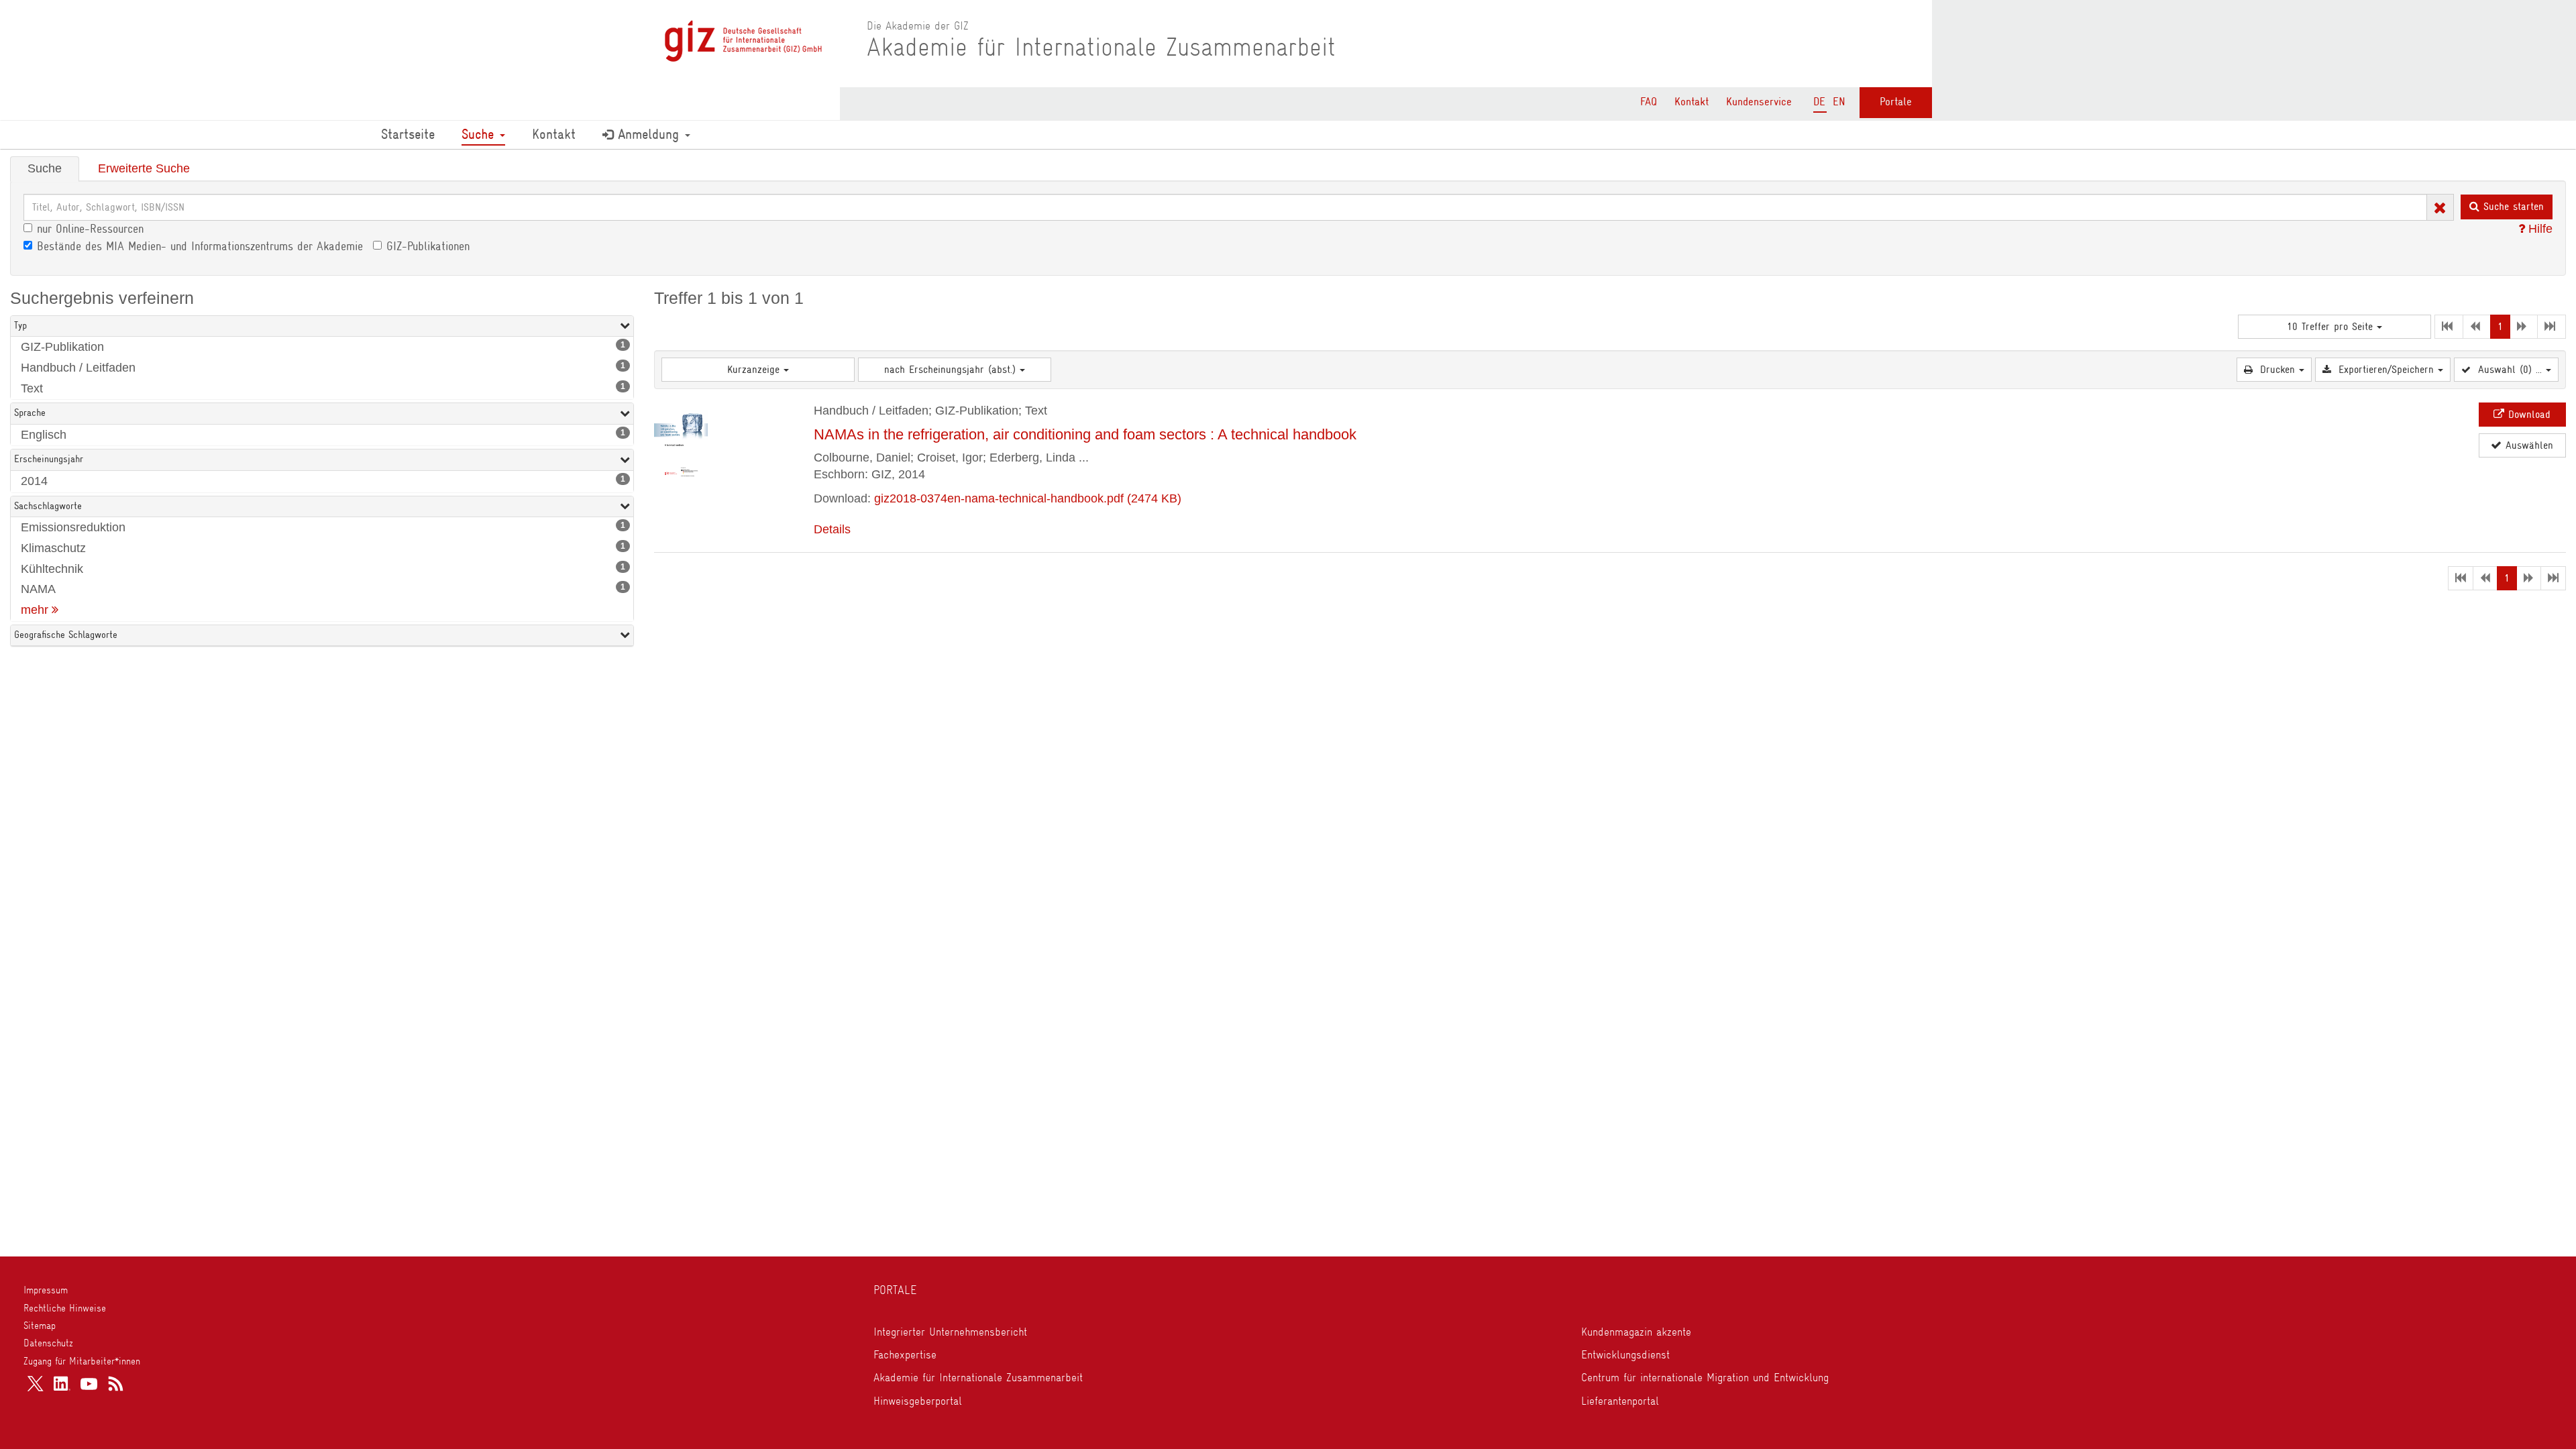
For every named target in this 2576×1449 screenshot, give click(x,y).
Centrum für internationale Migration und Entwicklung (1705, 1377)
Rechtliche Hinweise (65, 1308)
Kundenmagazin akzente (1636, 1332)
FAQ (1649, 102)
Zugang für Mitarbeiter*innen (82, 1361)
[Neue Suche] (2440, 206)
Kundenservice (1759, 102)
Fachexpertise (905, 1354)
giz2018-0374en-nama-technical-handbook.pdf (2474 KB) (1028, 498)
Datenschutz (48, 1343)
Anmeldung (648, 134)
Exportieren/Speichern (2386, 370)
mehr (36, 610)
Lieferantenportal (1620, 1401)
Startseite (408, 134)
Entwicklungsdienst (1625, 1354)
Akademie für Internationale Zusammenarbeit (978, 1377)
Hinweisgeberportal (918, 1401)
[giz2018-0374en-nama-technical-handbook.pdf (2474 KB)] (681, 440)
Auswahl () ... (2510, 370)
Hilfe (2539, 229)
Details (832, 529)
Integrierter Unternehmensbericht (950, 1332)
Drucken (2277, 370)
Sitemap (40, 1326)
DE (1819, 102)
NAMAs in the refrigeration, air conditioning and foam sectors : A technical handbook (1085, 434)
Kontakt (1692, 102)
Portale (1896, 102)
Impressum (46, 1290)
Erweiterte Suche (144, 168)
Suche (480, 134)
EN (1839, 102)
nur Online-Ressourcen (90, 229)
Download (2527, 415)
